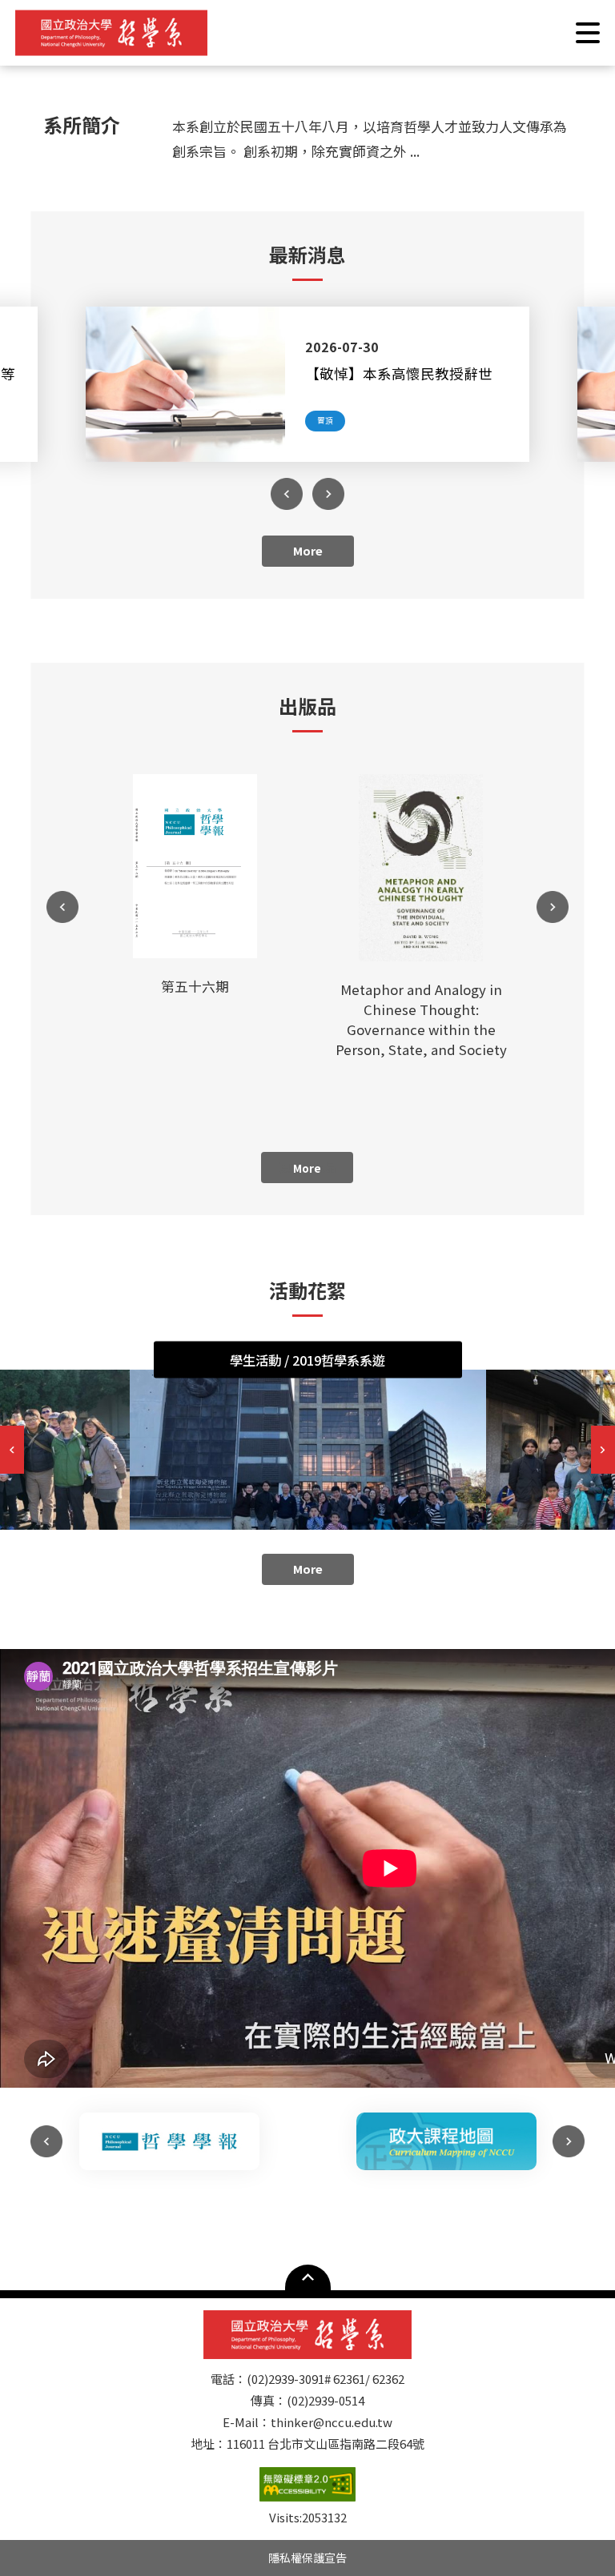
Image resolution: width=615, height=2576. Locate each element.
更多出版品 (307, 1167)
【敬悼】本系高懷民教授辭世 (399, 373)
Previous (287, 494)
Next (328, 494)
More (308, 550)
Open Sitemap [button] (308, 2277)
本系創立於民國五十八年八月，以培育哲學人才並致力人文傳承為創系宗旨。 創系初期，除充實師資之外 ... (370, 138)
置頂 (325, 420)
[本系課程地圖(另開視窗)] (446, 2141)
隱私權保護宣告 (307, 2558)
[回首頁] (111, 33)
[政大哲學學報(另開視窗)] (169, 2141)
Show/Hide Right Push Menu (588, 33)
